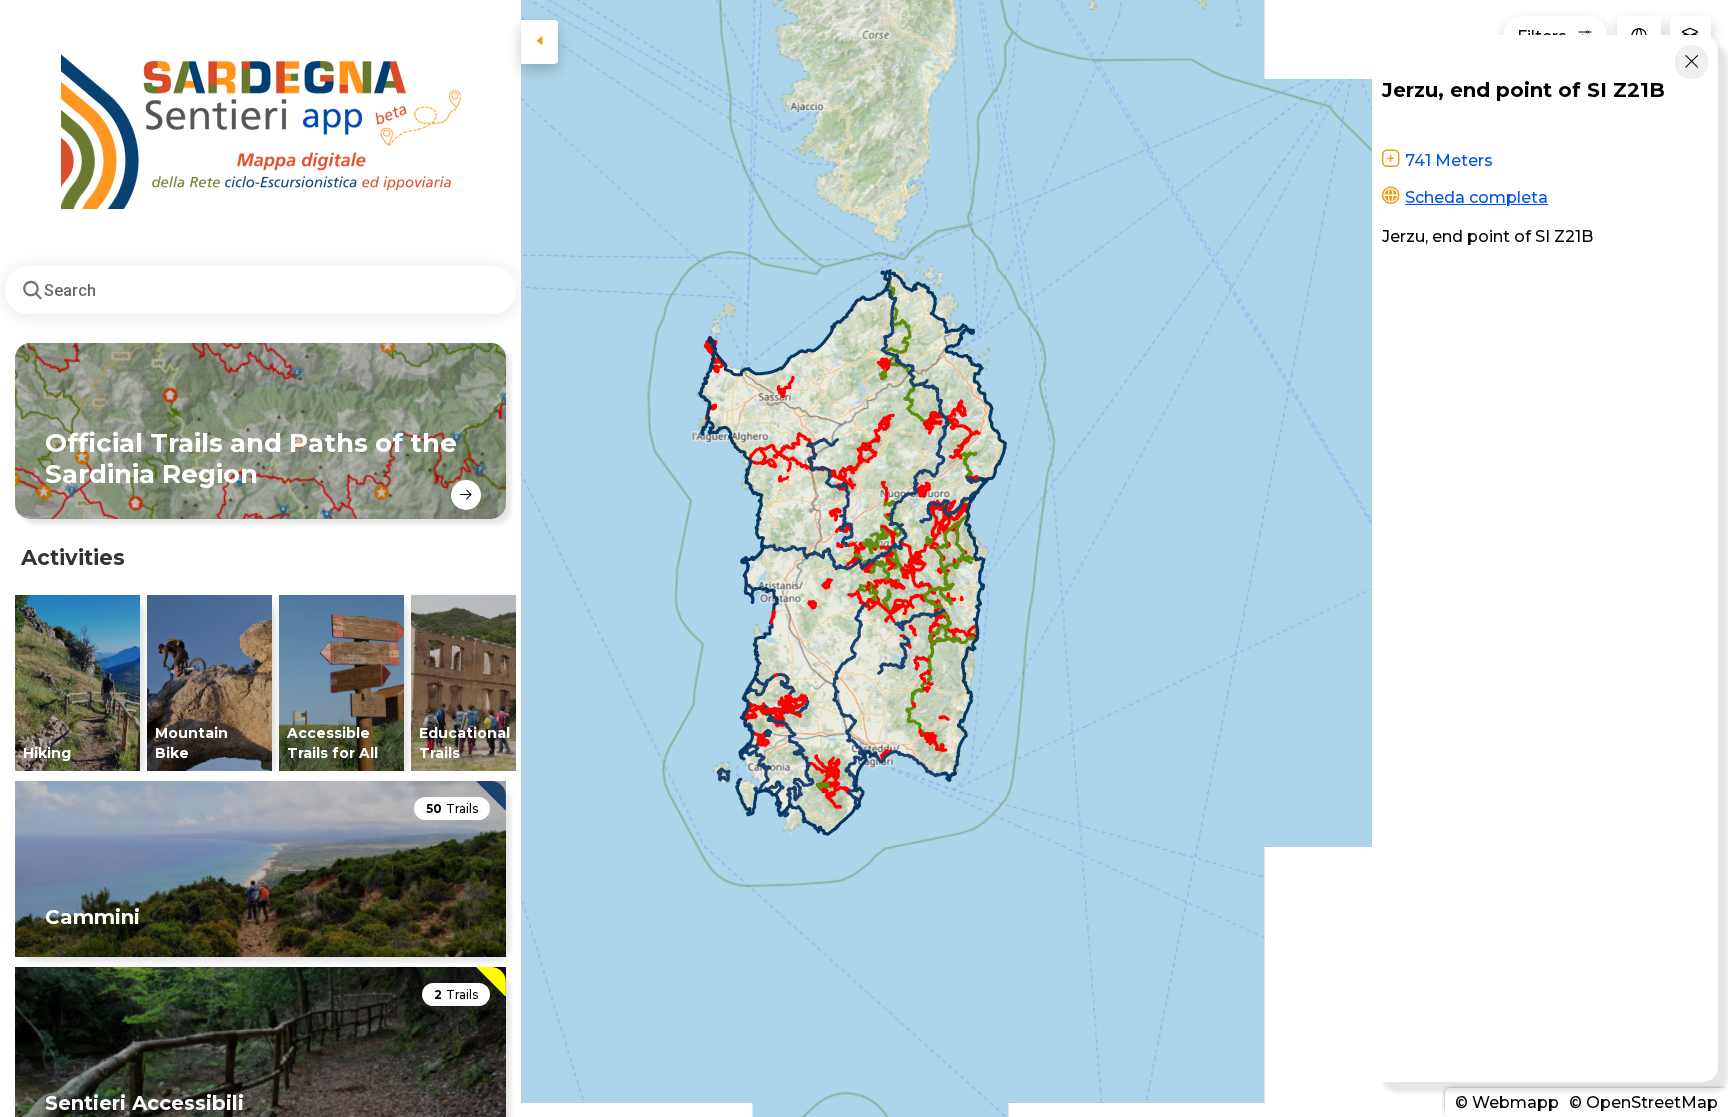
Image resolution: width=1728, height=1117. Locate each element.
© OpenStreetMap (1641, 1102)
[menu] (539, 42)
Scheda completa (1476, 197)
